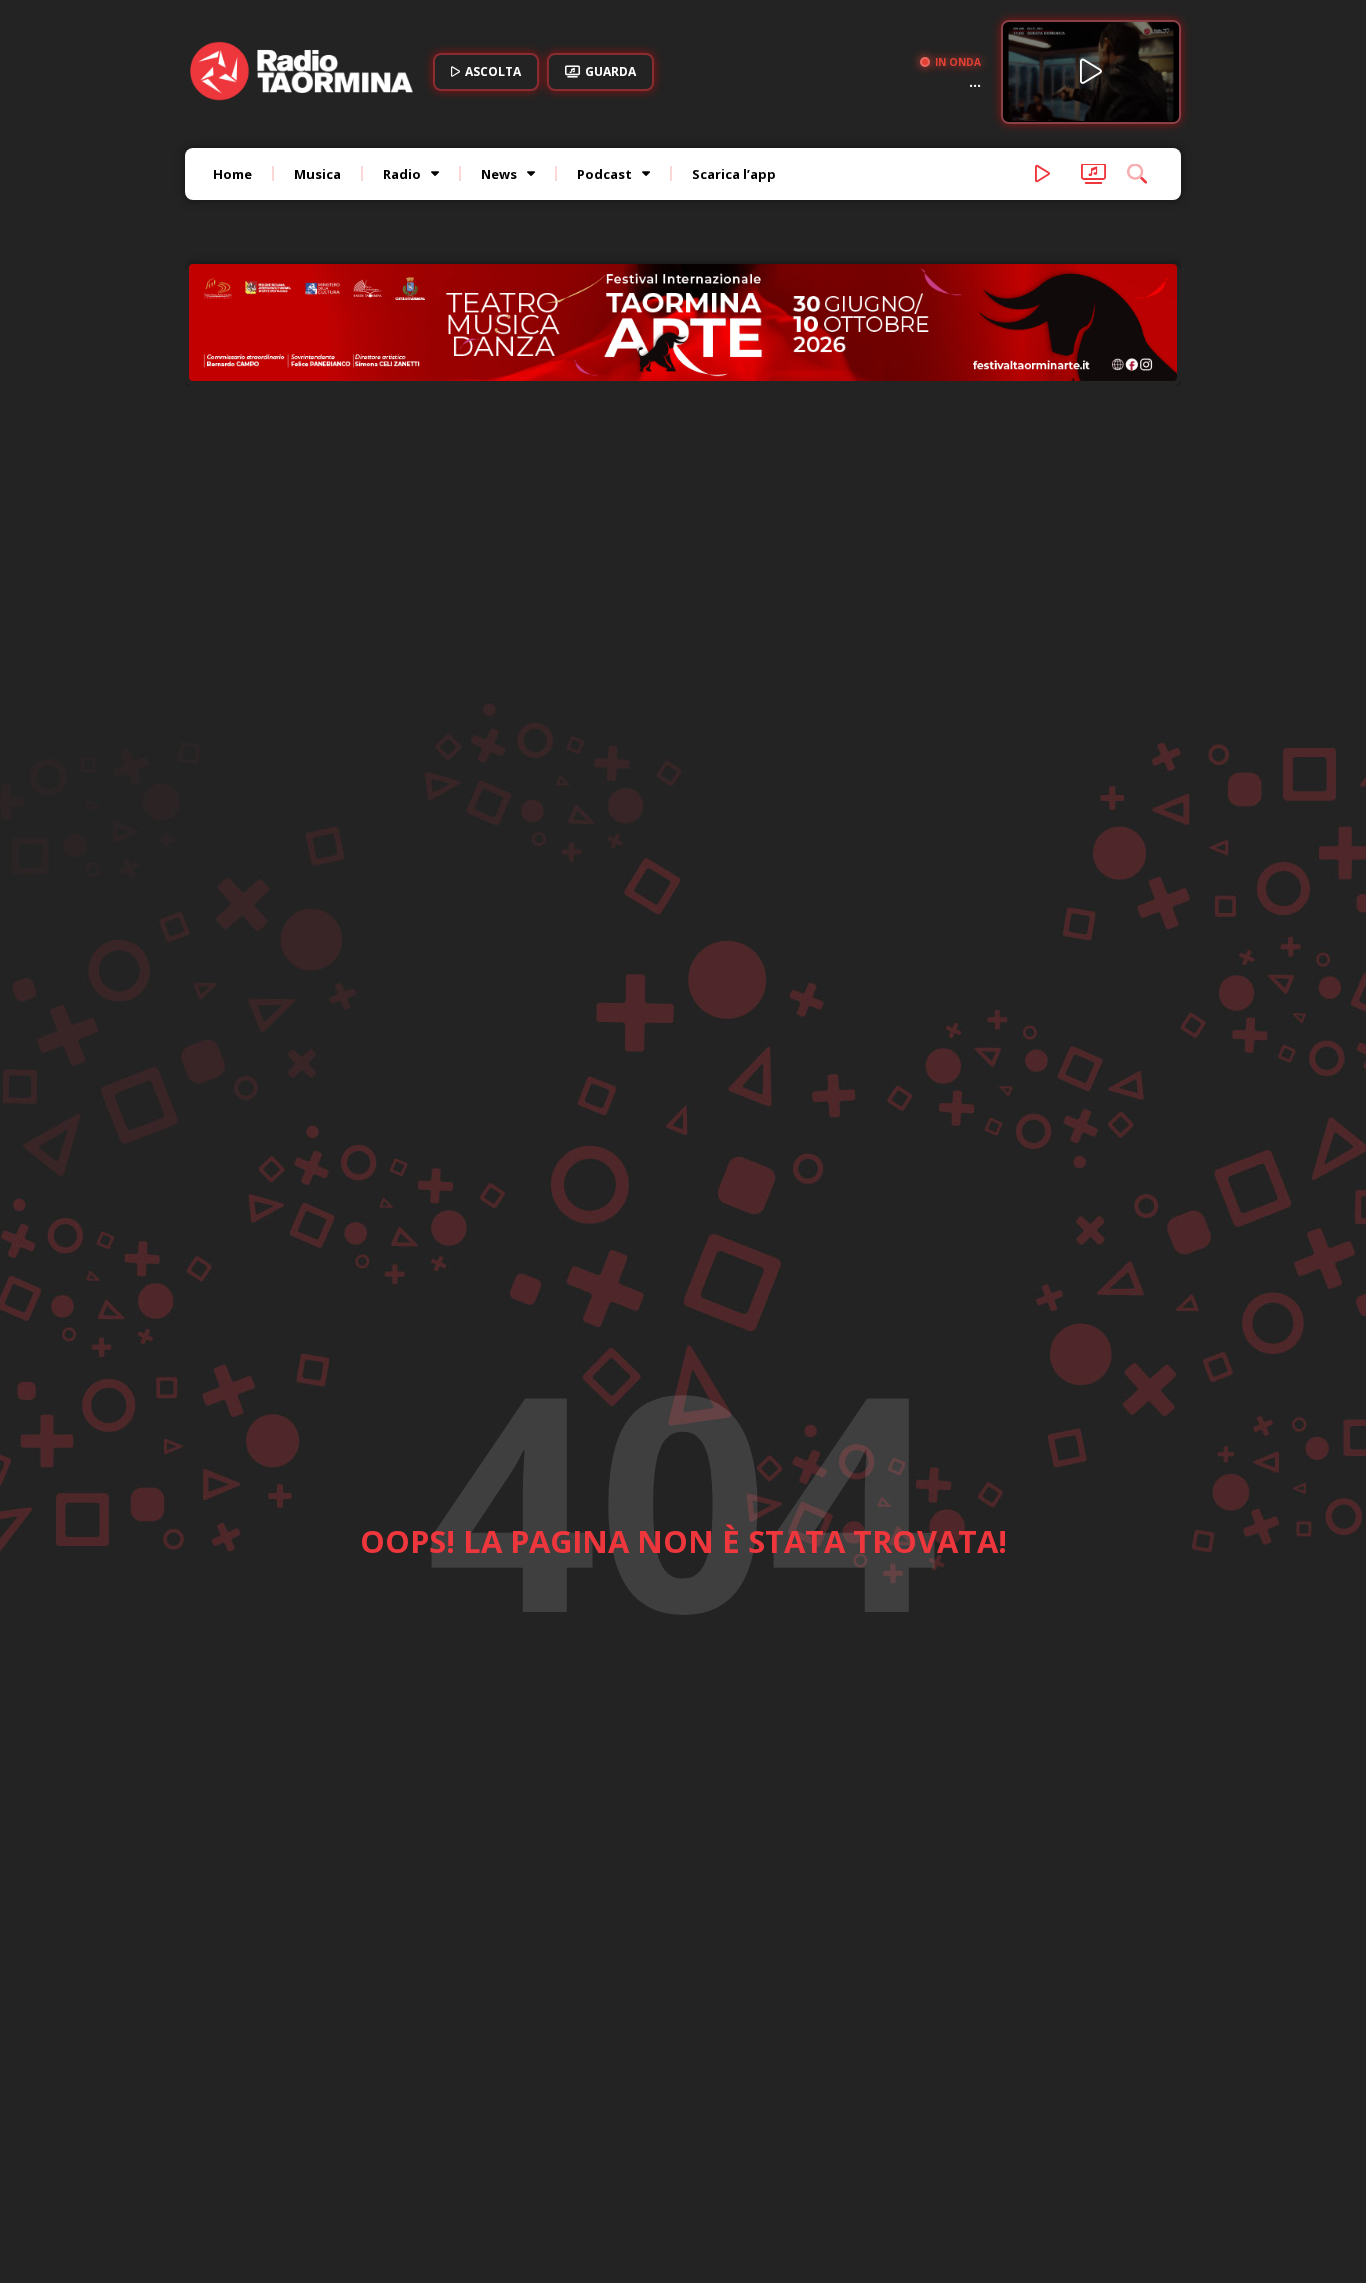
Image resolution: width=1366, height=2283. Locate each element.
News (499, 174)
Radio (402, 174)
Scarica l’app (734, 174)
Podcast (604, 174)
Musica (317, 174)
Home (232, 174)
